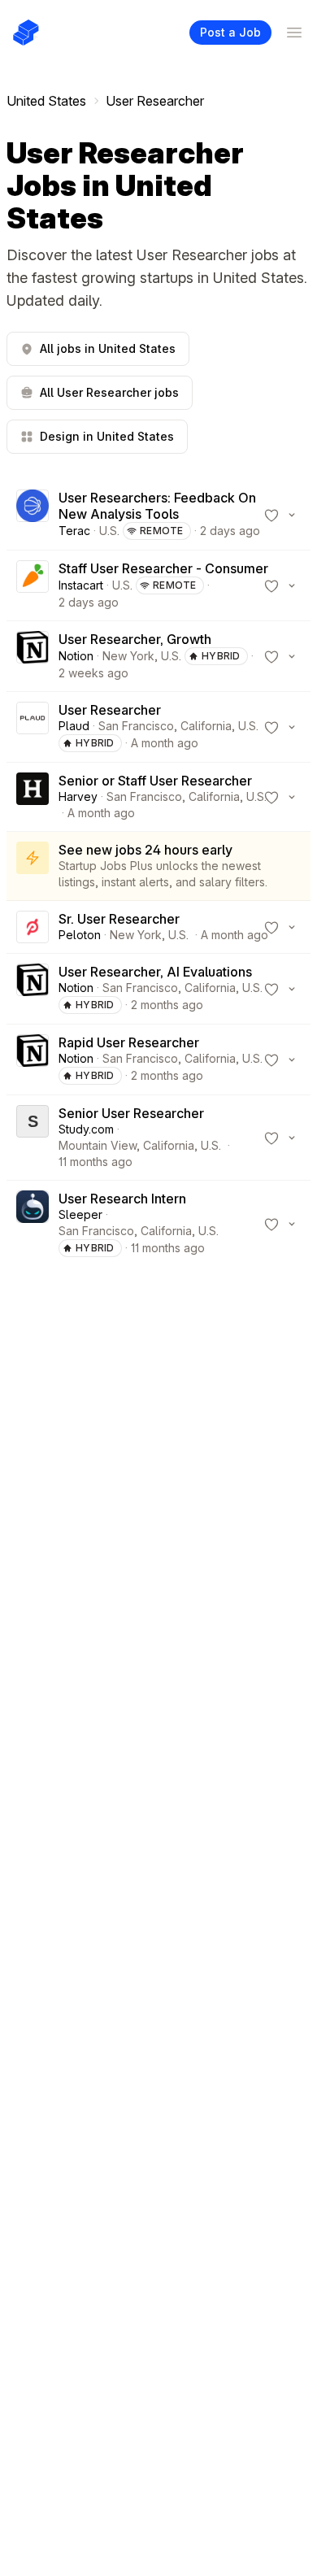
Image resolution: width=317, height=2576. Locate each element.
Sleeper (80, 1214)
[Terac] (33, 515)
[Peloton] (33, 927)
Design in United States (107, 436)
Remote (162, 531)
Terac (74, 531)
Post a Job (230, 32)
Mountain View (98, 1145)
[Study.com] (33, 1138)
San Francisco (136, 726)
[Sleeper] (33, 1224)
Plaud (74, 726)
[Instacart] (33, 585)
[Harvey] (33, 797)
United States (46, 101)
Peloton (80, 935)
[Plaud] (33, 727)
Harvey (78, 796)
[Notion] (33, 656)
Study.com (86, 1129)
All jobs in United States (108, 348)
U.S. (109, 531)
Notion (76, 656)
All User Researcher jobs (109, 392)
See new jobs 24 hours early (145, 850)
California (206, 726)
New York (128, 656)
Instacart (81, 585)
